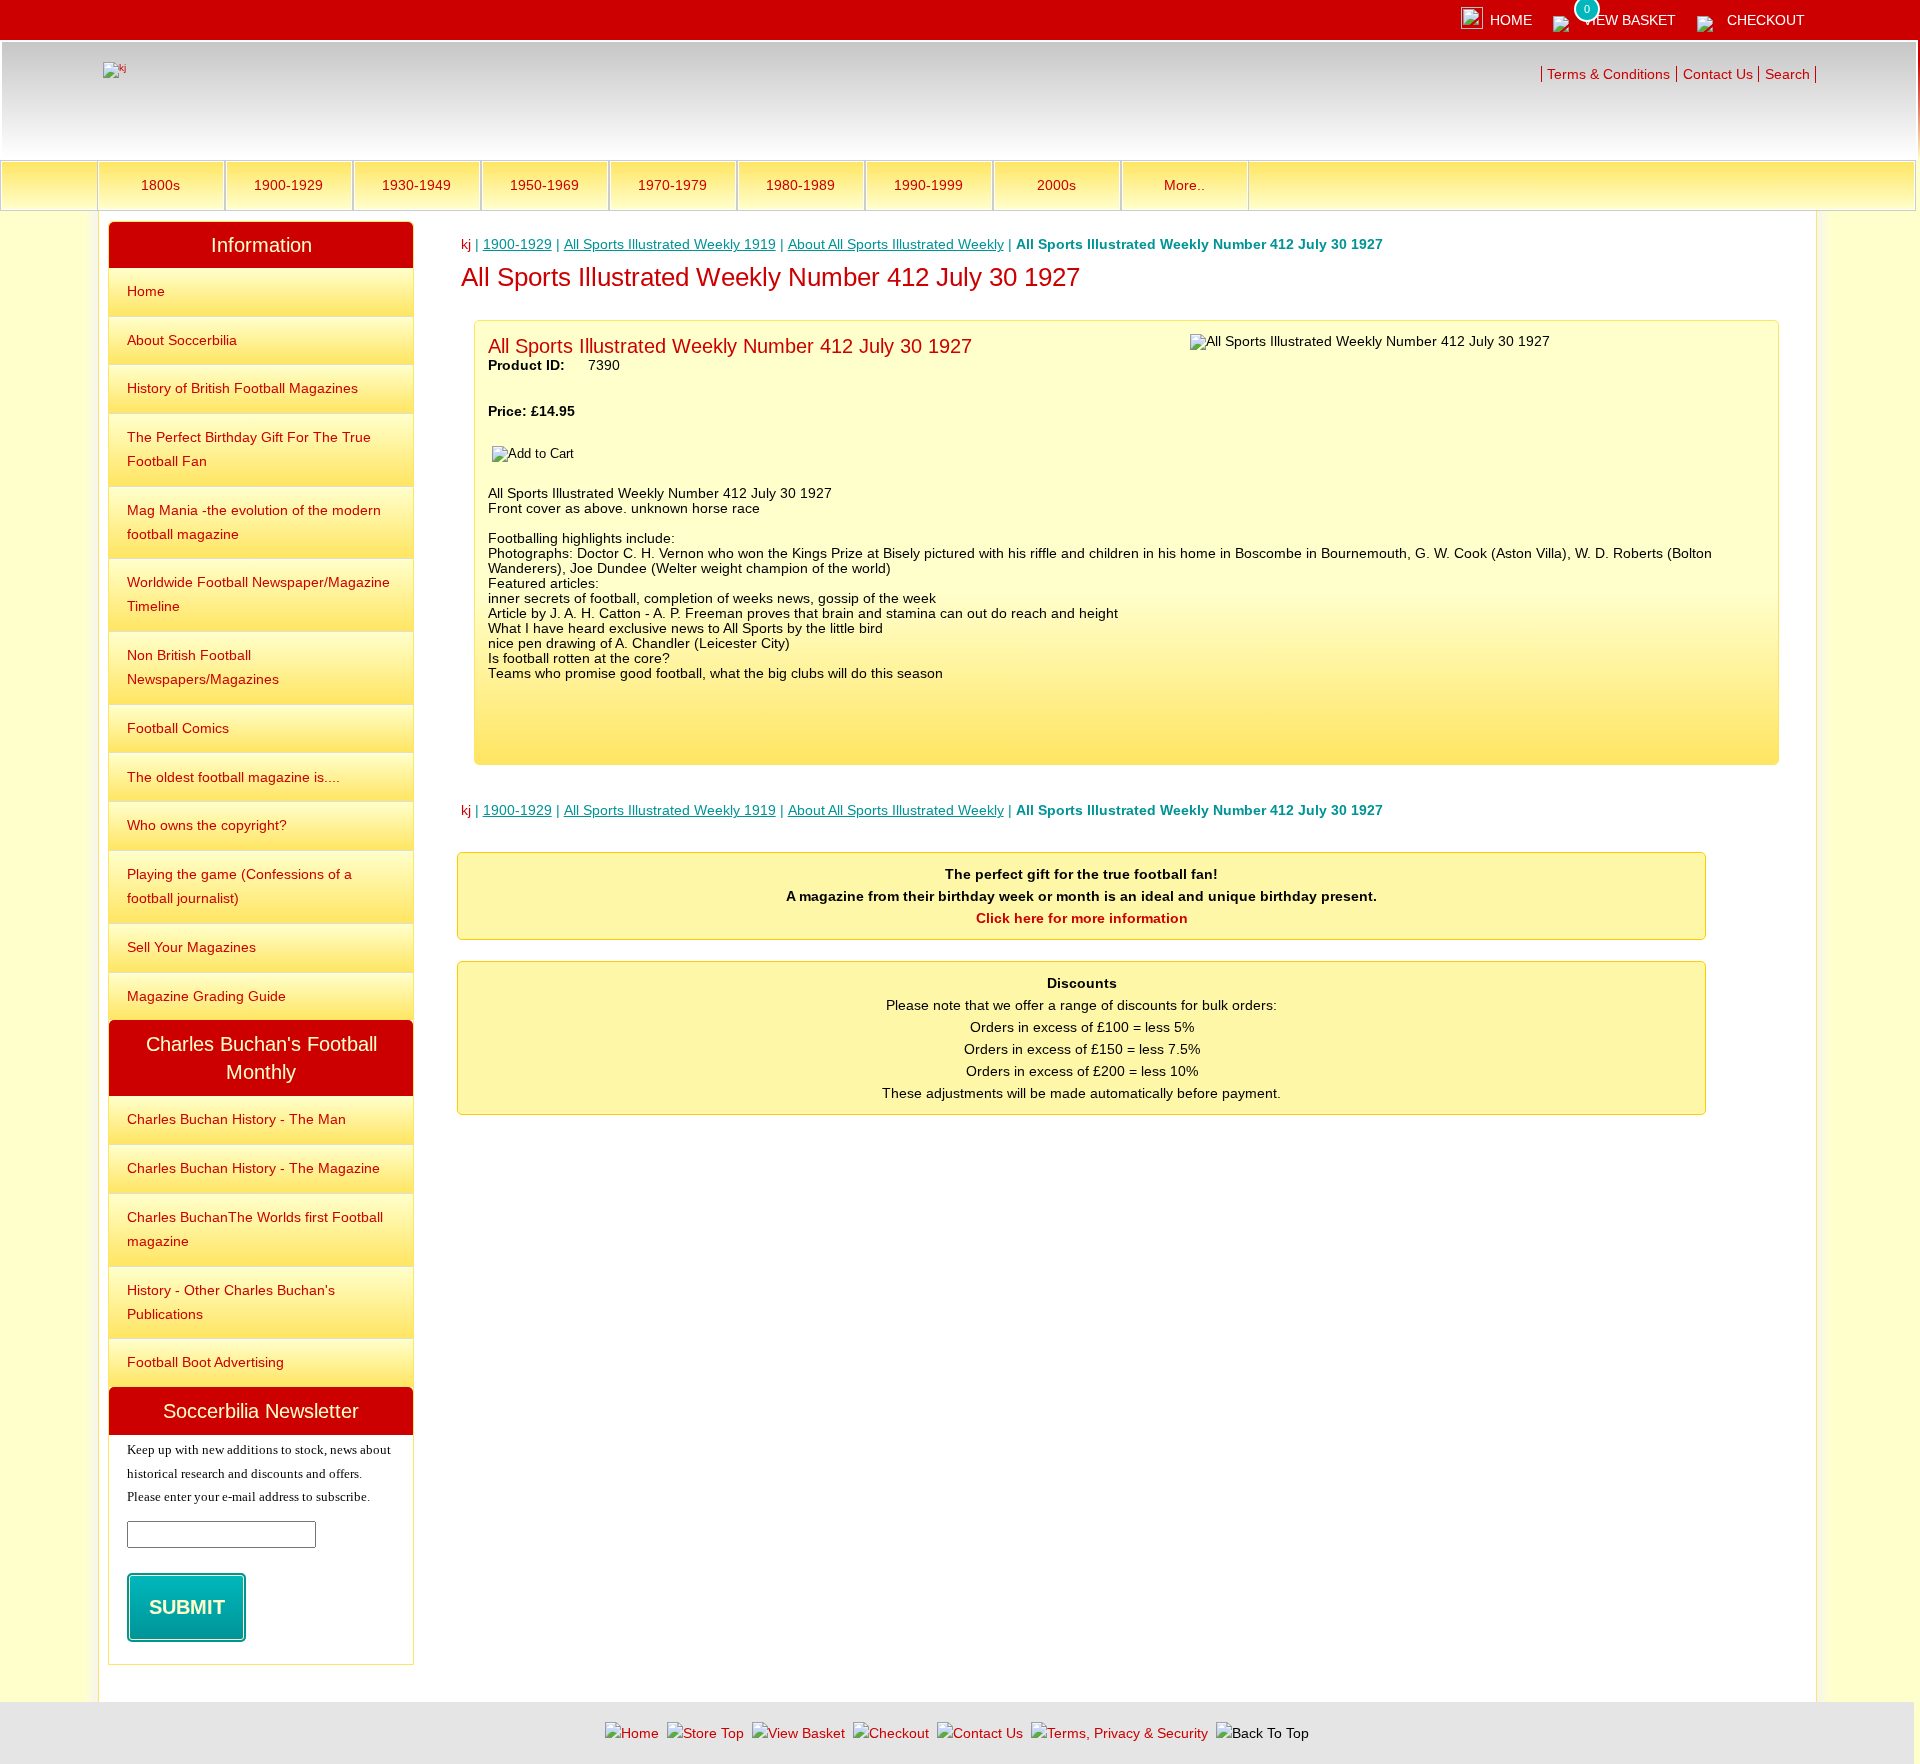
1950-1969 (544, 185)
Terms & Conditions (1608, 74)
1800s (160, 185)
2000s (1056, 185)
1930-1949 (416, 185)
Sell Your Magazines (191, 947)
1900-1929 (288, 185)
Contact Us (1718, 74)
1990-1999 (928, 185)
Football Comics (178, 728)
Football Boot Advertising (205, 1362)
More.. (1184, 185)
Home (1511, 20)
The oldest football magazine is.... (233, 777)
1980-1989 (800, 185)
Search (1787, 74)
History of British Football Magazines (242, 388)
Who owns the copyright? (207, 825)
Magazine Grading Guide (206, 996)
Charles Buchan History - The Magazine (253, 1168)
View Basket (1629, 20)
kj (466, 244)
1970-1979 (672, 185)
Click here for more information (1082, 918)
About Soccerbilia (182, 340)
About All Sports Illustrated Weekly (896, 244)
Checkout (1766, 20)
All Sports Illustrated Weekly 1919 (670, 244)
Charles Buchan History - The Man (236, 1119)
